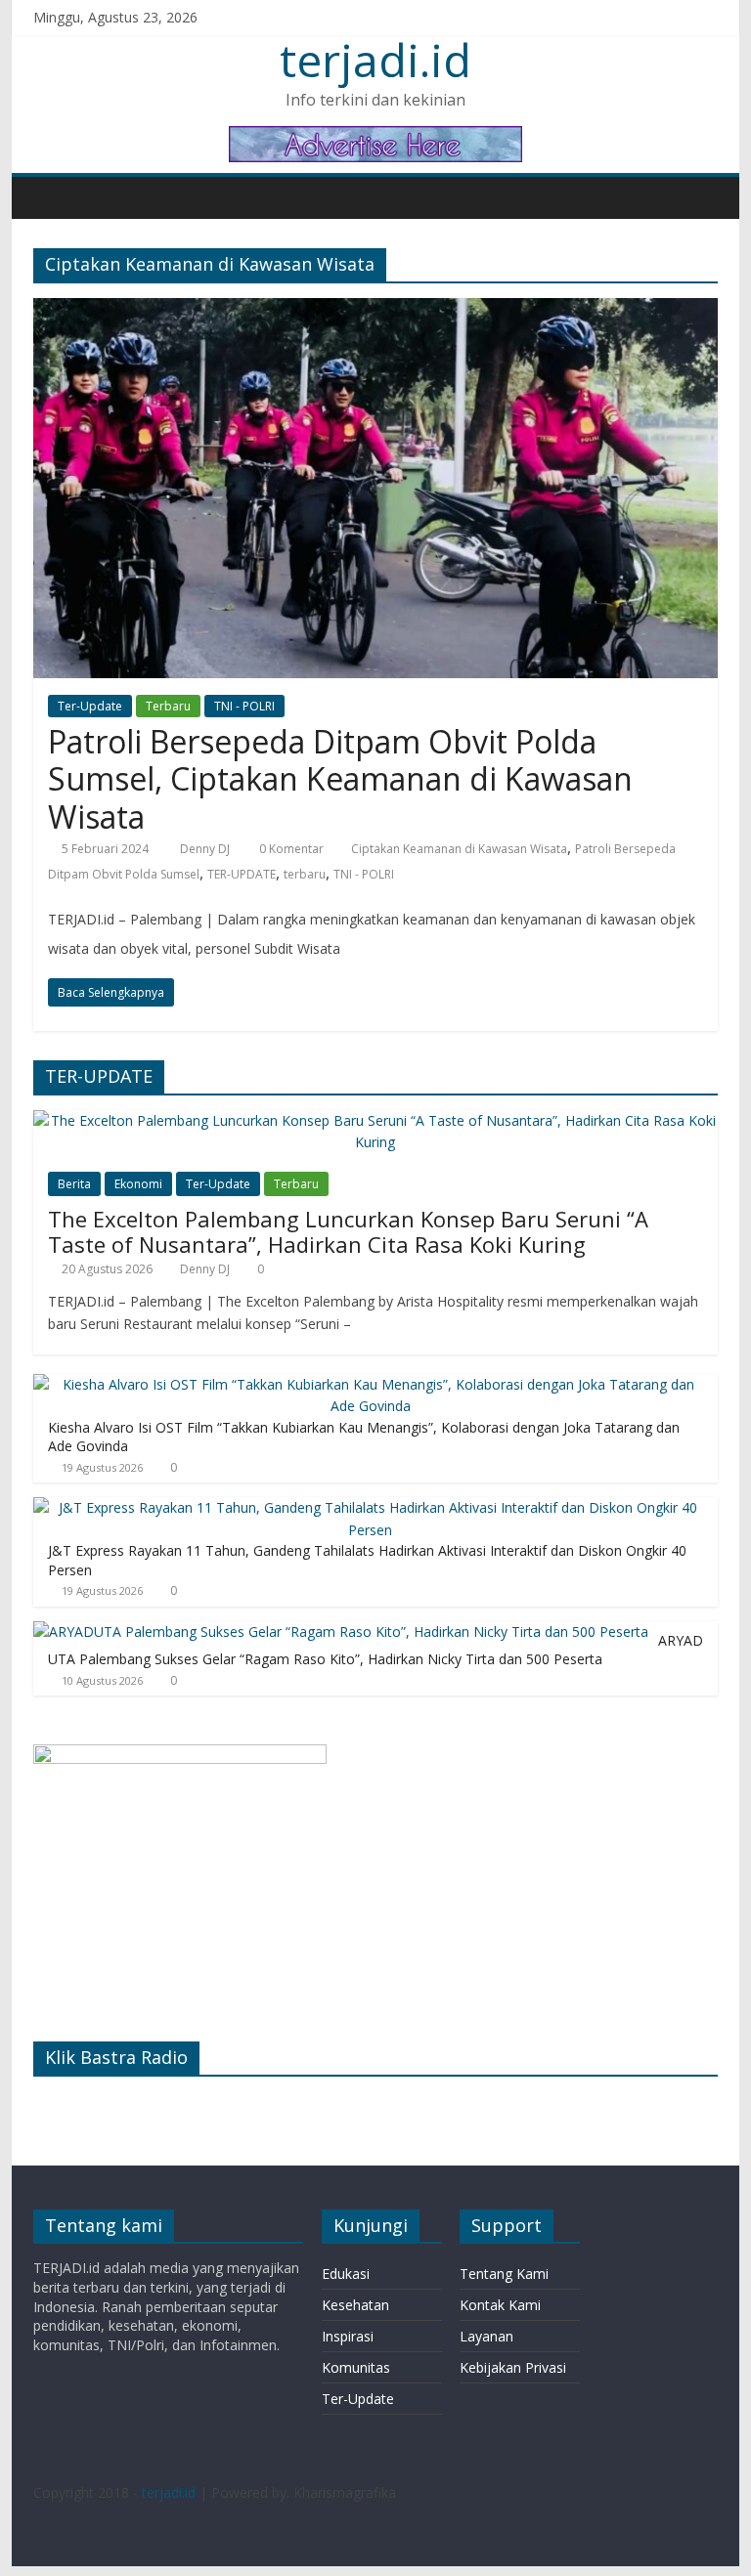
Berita (74, 1184)
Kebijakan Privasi (513, 2367)
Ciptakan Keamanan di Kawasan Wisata (459, 849)
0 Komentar (290, 849)
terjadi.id (375, 60)
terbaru (305, 874)
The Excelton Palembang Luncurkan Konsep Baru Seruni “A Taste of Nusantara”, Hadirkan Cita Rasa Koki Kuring (348, 1231)
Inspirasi (348, 2336)
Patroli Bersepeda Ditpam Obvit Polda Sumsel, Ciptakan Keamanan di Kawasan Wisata (340, 779)
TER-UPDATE (242, 874)
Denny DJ (206, 849)
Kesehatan (355, 2305)
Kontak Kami (500, 2305)
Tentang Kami (504, 2274)
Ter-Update (90, 706)
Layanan (486, 2336)
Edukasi (346, 2274)
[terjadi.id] (53, 197)
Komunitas (356, 2367)
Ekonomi (138, 1184)
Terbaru (168, 706)
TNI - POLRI (244, 706)
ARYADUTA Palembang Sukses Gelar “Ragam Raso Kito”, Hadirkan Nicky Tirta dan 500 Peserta (375, 1650)
